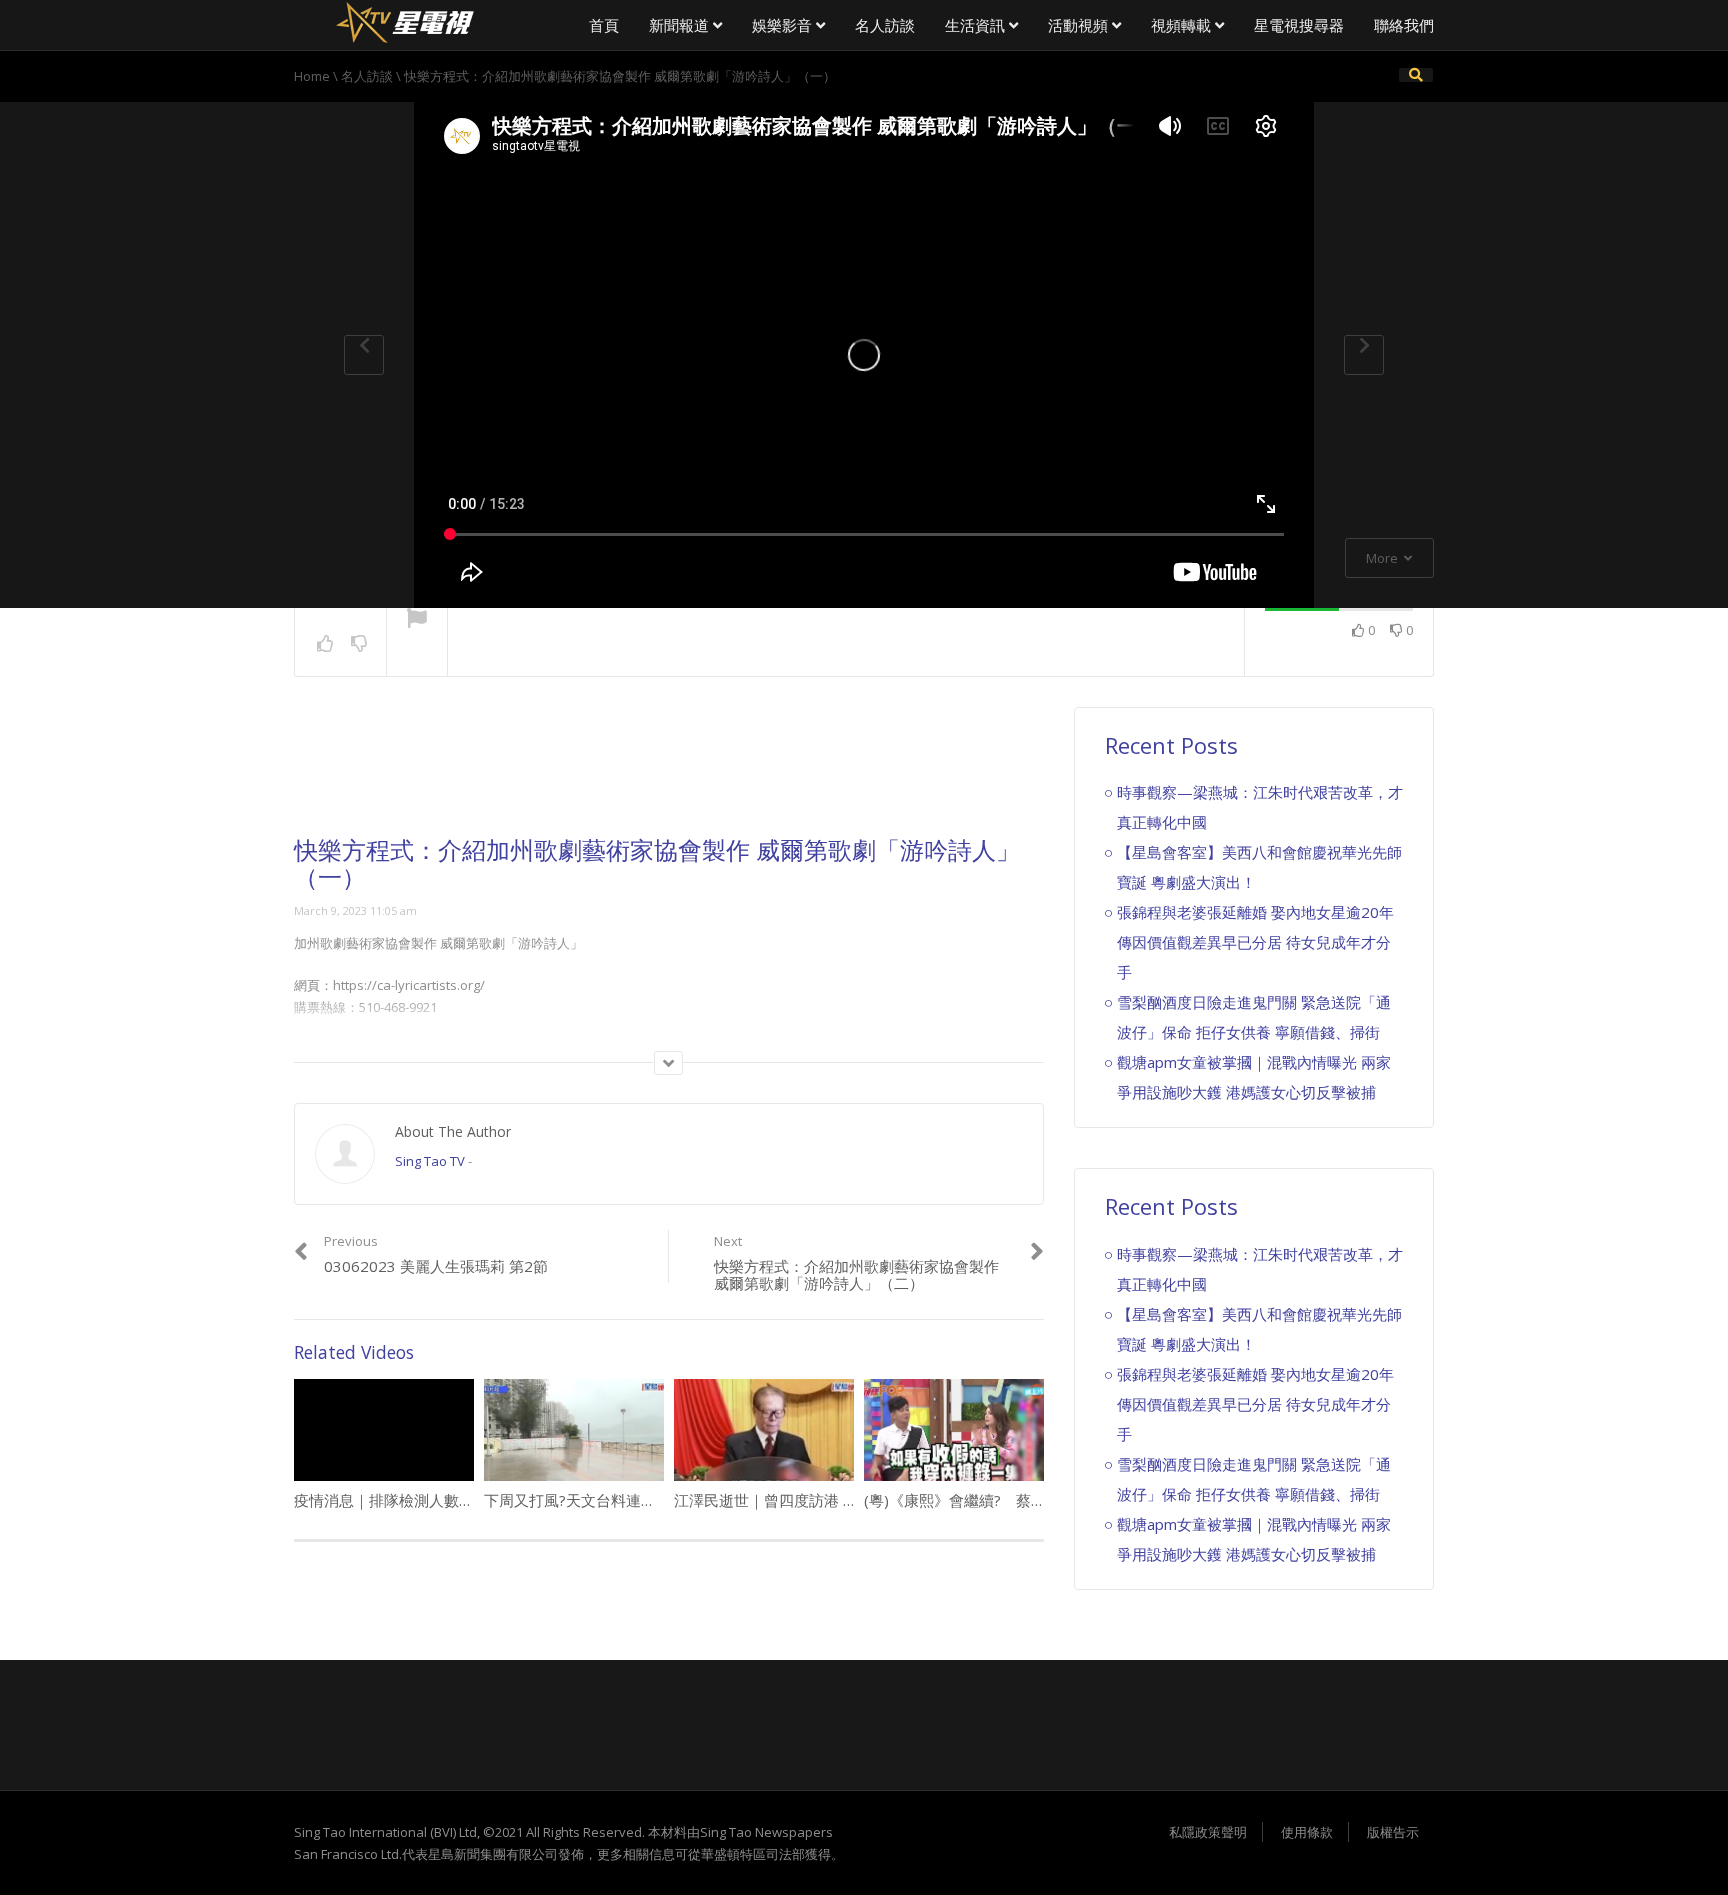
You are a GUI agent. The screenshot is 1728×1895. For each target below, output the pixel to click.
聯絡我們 (1404, 25)
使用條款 (1307, 1832)
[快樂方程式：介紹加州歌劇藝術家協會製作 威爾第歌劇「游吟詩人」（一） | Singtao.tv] (404, 20)
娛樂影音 (784, 25)
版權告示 (1393, 1832)
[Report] (417, 620)
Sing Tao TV (430, 1161)
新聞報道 (681, 25)
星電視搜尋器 (1299, 25)
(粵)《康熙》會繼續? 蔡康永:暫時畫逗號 (1001, 1500)
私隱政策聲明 (1208, 1832)
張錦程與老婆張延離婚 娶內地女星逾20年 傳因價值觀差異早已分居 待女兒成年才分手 (1255, 942)
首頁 (604, 25)
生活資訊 (977, 25)
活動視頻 (1080, 25)
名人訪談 (885, 25)
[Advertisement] (669, 772)
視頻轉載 (1183, 25)
